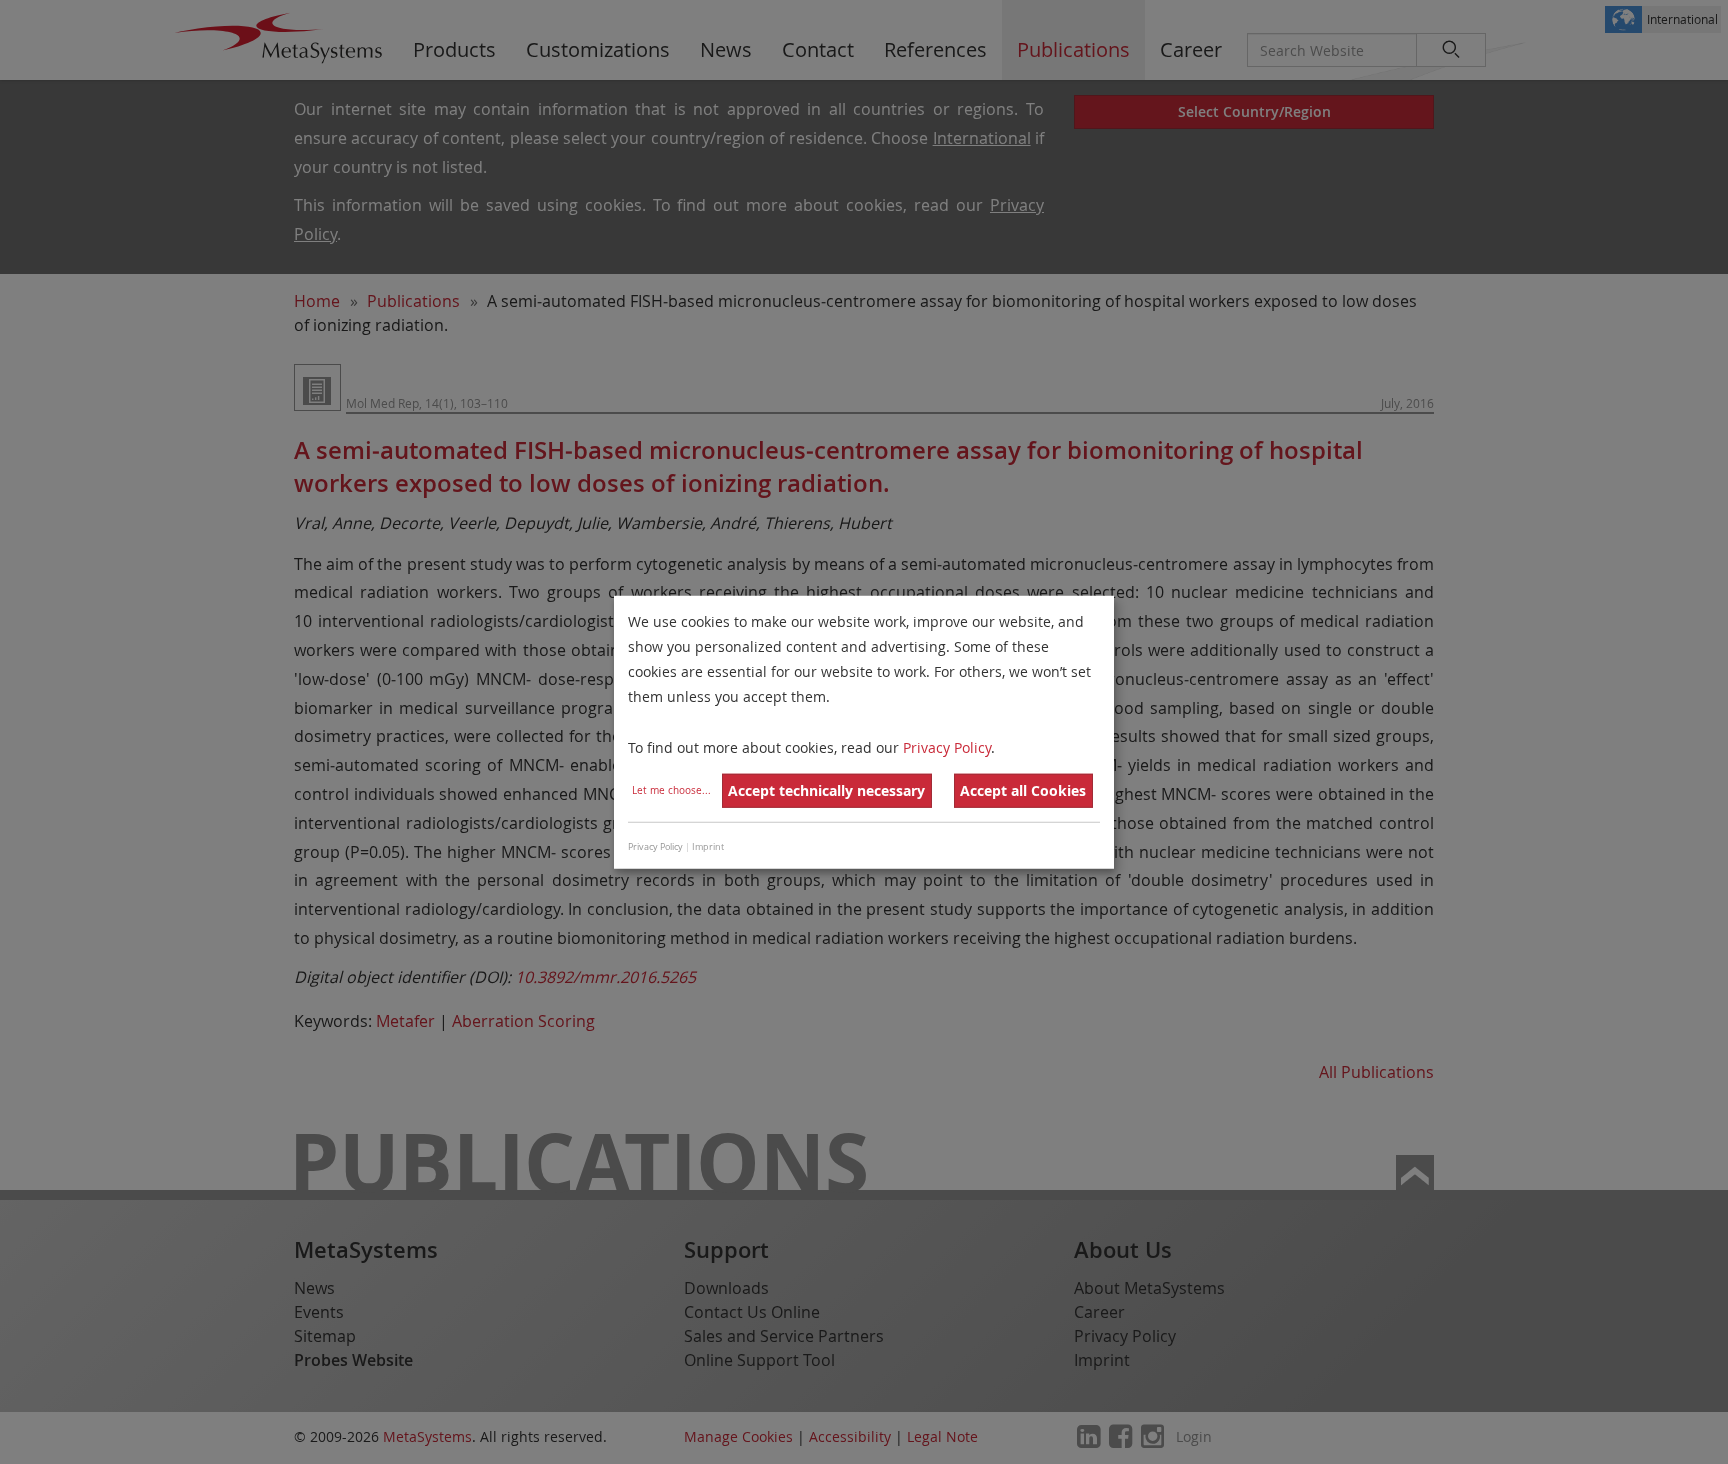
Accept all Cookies (1023, 790)
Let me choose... (671, 790)
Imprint (708, 847)
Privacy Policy (947, 746)
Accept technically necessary (826, 790)
